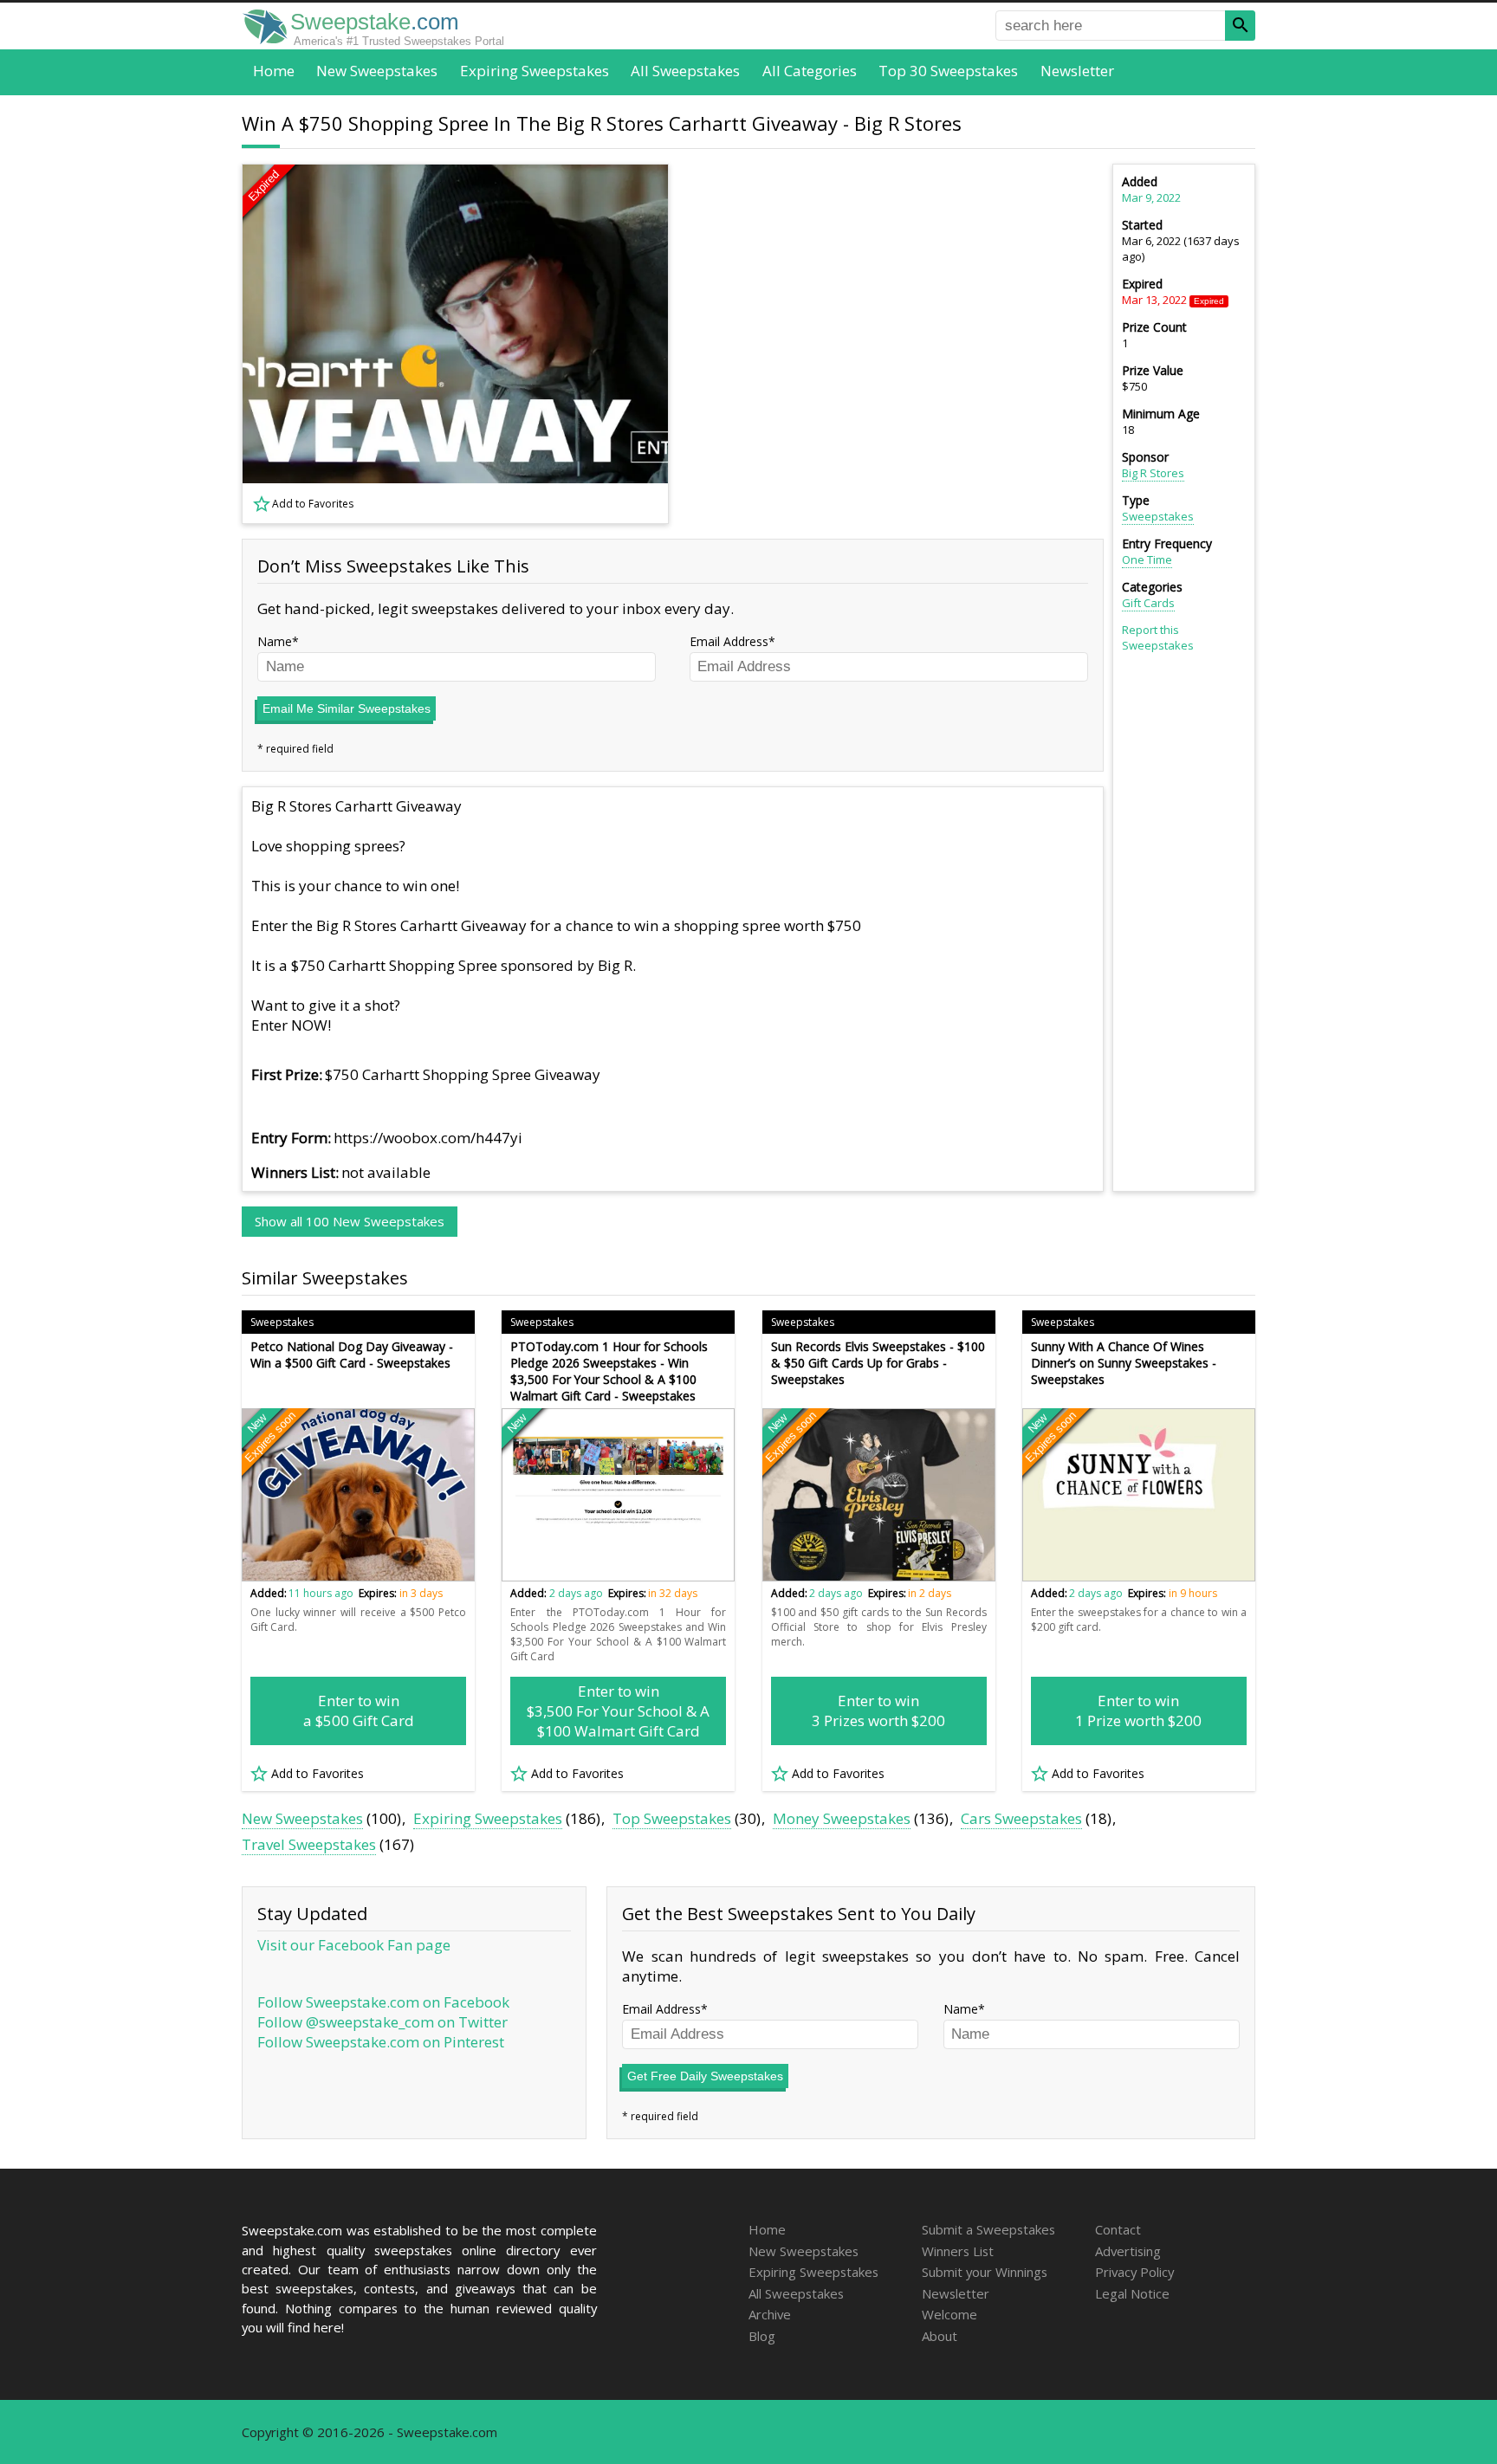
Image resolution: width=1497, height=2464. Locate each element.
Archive (770, 2314)
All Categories (810, 71)
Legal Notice (1132, 2293)
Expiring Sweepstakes (535, 71)
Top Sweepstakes (672, 1818)
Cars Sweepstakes (1021, 1818)
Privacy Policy (1134, 2272)
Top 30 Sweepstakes (948, 71)
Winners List (958, 2251)
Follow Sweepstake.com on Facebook (383, 2002)
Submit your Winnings (985, 2272)
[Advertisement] (897, 344)
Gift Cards (1148, 603)
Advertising (1128, 2251)
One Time (1147, 559)
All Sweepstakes (685, 71)
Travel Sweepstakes (309, 1844)
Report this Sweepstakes (1158, 637)
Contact (1118, 2229)
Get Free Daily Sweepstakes (705, 2076)
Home (274, 71)
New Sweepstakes (377, 71)
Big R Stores (1153, 473)
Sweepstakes (1158, 516)
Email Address (729, 641)
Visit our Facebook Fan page (354, 1945)
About (940, 2336)
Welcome (949, 2314)
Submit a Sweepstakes (988, 2229)
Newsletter (1077, 71)
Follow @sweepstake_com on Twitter (382, 2022)
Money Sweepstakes (842, 1818)
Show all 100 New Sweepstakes (350, 1221)
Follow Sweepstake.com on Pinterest (381, 2042)
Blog (762, 2336)
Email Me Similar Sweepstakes (347, 708)
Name (275, 641)
